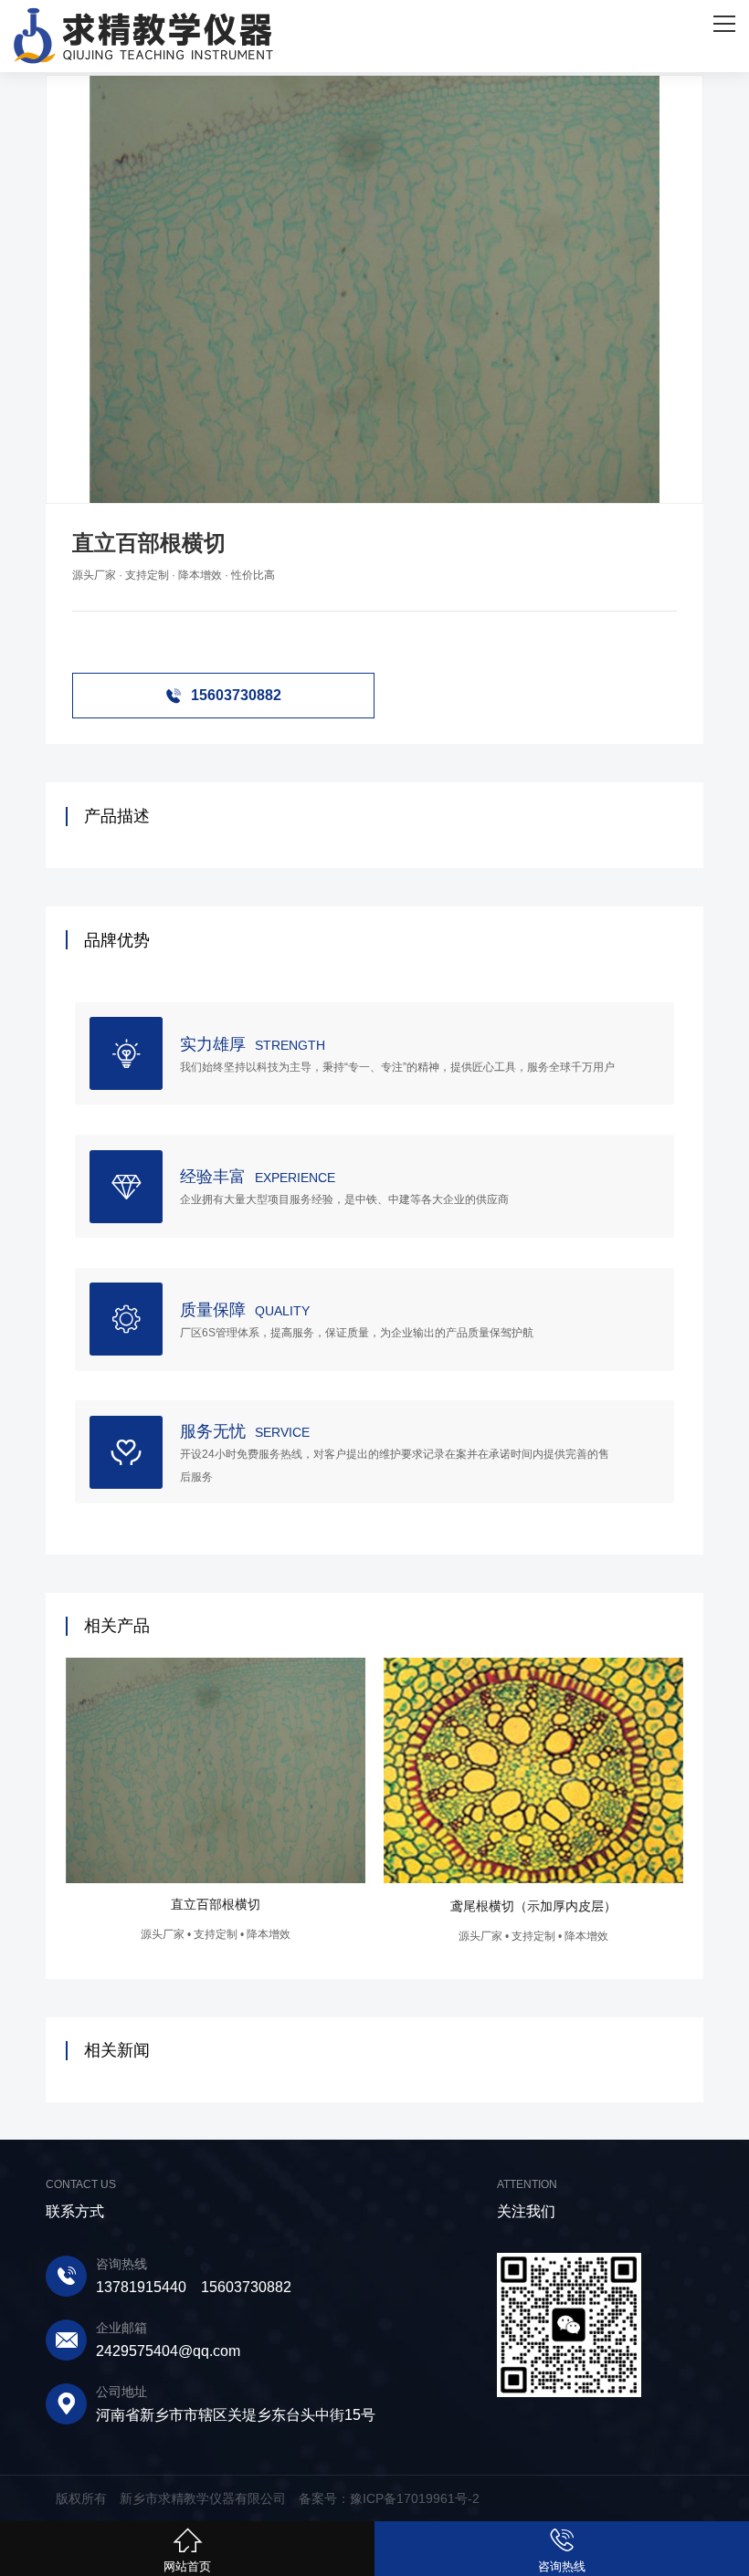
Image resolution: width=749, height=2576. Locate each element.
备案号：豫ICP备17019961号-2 (389, 2498)
